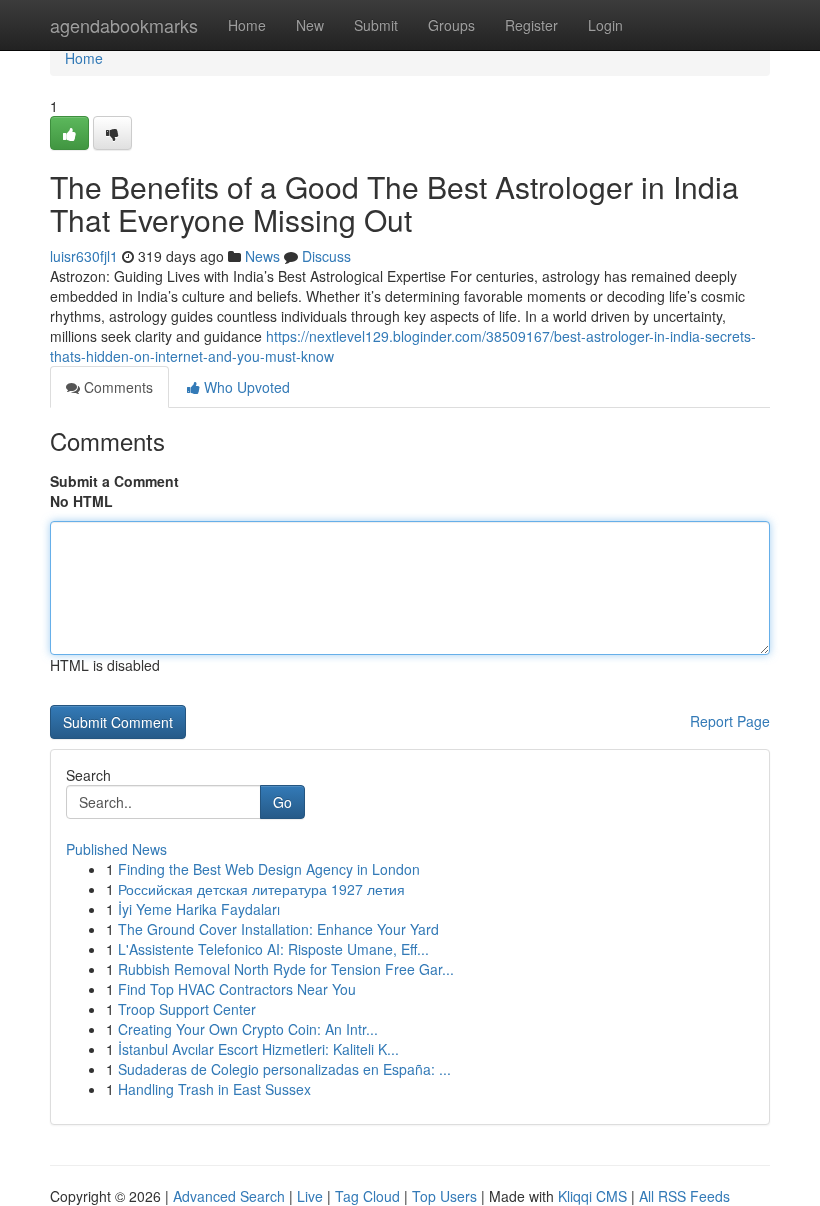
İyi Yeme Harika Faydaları (199, 909)
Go (282, 802)
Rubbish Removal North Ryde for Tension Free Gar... (286, 969)
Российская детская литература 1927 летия (261, 889)
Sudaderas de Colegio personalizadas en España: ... (284, 1069)
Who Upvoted (245, 387)
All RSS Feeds (684, 1196)
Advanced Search (229, 1196)
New (310, 25)
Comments (116, 387)
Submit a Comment (114, 481)
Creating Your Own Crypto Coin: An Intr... (248, 1029)
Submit (376, 25)
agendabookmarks (124, 25)
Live (310, 1196)
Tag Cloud (367, 1196)
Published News (116, 849)
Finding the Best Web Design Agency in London (269, 869)
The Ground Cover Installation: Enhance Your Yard (278, 929)
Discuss (326, 256)
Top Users (444, 1196)
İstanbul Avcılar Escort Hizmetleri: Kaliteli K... (258, 1049)
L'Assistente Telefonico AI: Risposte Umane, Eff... (273, 949)
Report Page (730, 721)
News (262, 256)
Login (605, 25)
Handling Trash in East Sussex (214, 1089)
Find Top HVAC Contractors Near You (237, 989)
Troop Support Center (187, 1009)
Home (247, 25)
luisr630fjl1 (84, 256)
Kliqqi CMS (592, 1196)
